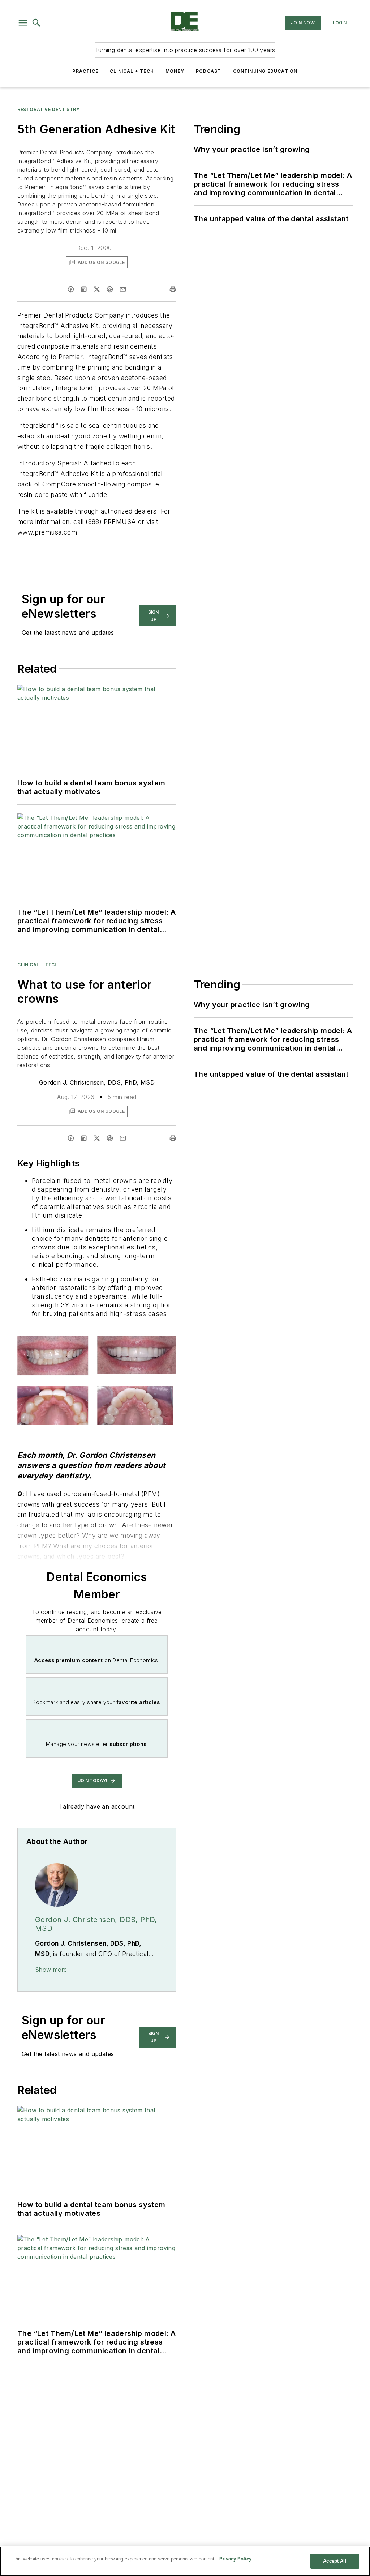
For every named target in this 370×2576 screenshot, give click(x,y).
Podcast (208, 71)
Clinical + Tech (132, 71)
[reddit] (110, 289)
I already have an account (97, 1806)
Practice (85, 71)
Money (175, 71)
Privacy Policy (235, 2559)
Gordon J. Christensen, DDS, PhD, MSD (97, 1082)
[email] (123, 289)
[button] (23, 23)
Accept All (335, 2561)
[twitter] (97, 289)
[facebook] (71, 289)
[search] (36, 23)
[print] (173, 289)
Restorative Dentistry (49, 109)
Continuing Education (265, 71)
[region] (185, 2561)
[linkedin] (84, 289)
